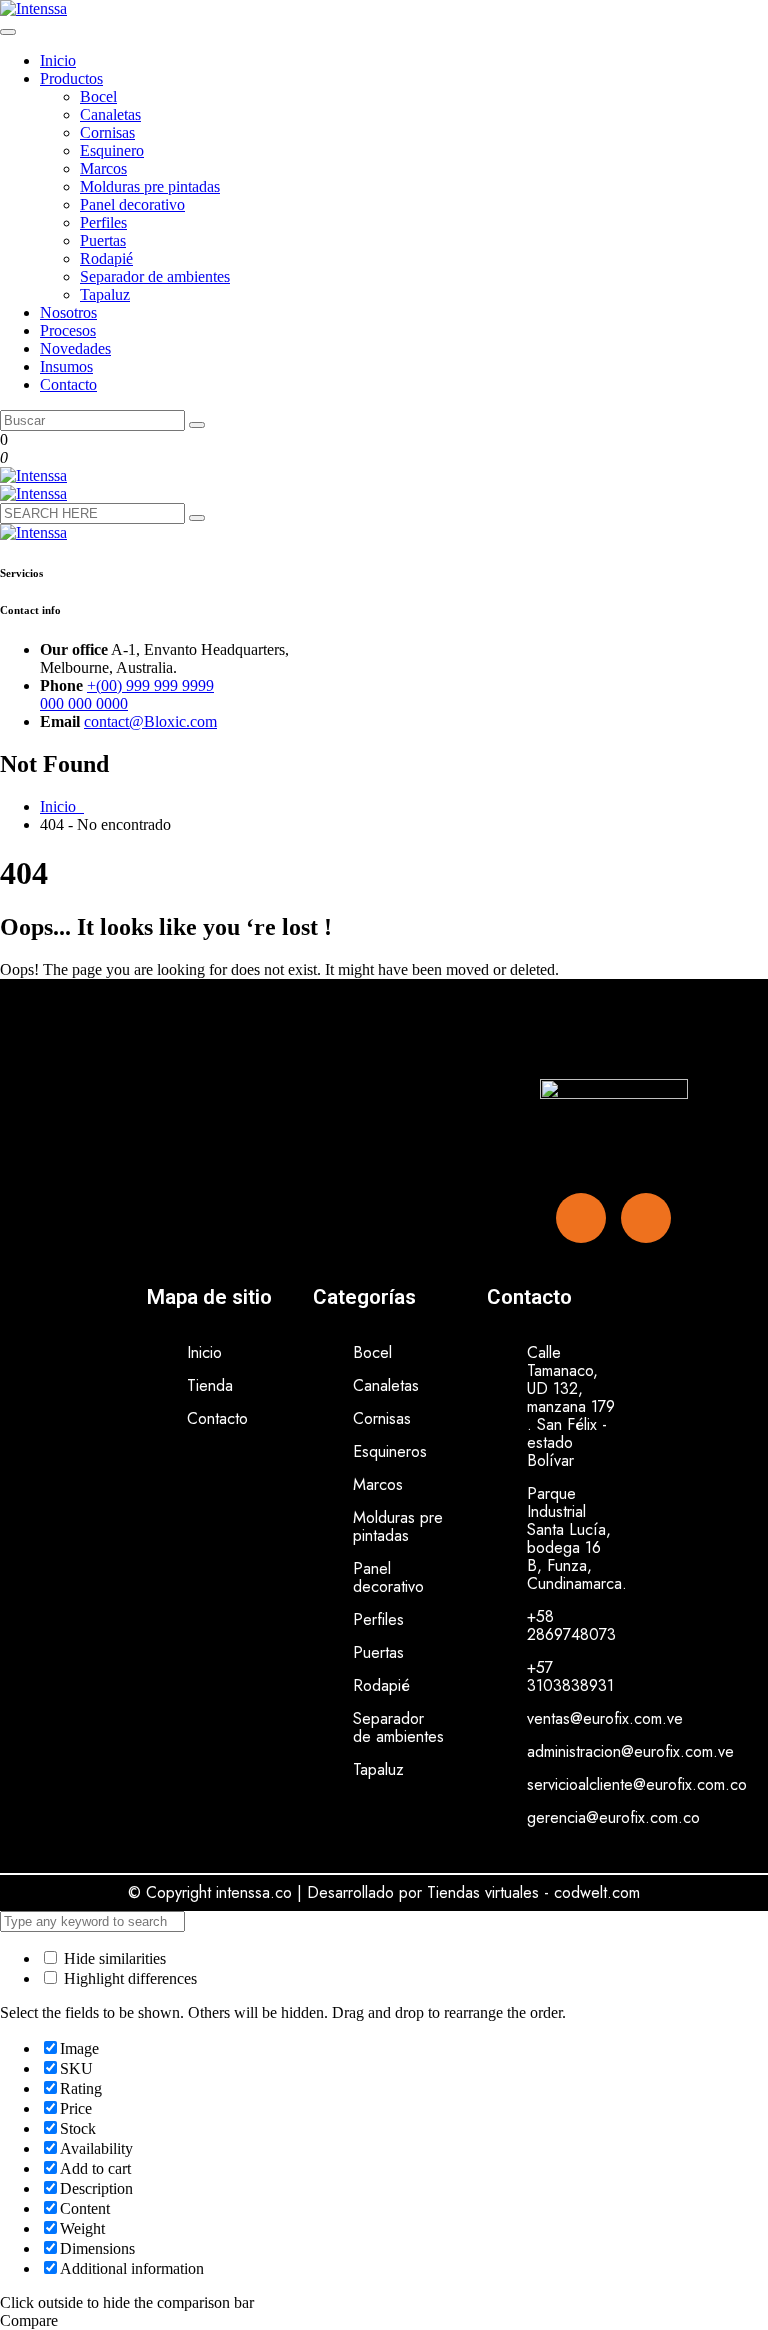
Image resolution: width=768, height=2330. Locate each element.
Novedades (75, 348)
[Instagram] (646, 1218)
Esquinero (112, 150)
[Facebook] (581, 1218)
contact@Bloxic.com (150, 721)
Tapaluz (105, 294)
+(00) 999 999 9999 (150, 685)
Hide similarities (113, 1958)
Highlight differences (128, 1978)
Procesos (68, 330)
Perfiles (103, 222)
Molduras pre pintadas (150, 186)
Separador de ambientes (155, 276)
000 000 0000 (84, 703)
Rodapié (106, 258)
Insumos (66, 366)
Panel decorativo (132, 204)
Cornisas (107, 132)
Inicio (58, 60)
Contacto (68, 384)
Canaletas (110, 114)
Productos (71, 78)
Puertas (103, 240)
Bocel (98, 96)
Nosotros (68, 312)
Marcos (103, 168)
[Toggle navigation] (8, 32)
